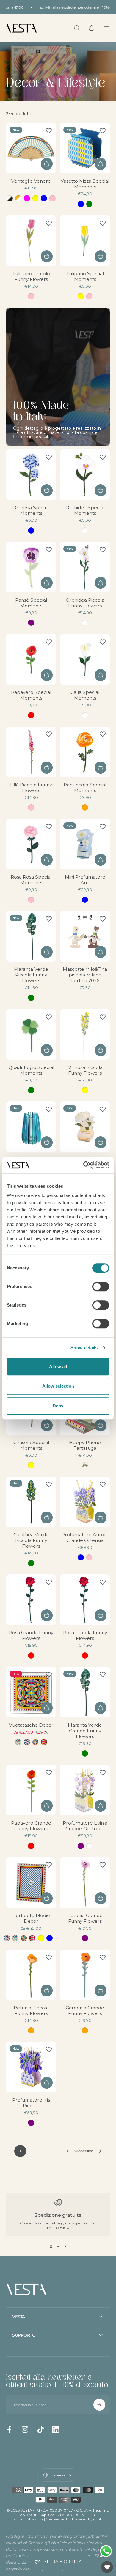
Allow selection (58, 1386)
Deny (58, 1406)
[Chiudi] (108, 2478)
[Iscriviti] (99, 2530)
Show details (84, 1348)
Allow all (58, 1367)
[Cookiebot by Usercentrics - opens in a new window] (83, 1165)
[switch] (101, 1287)
